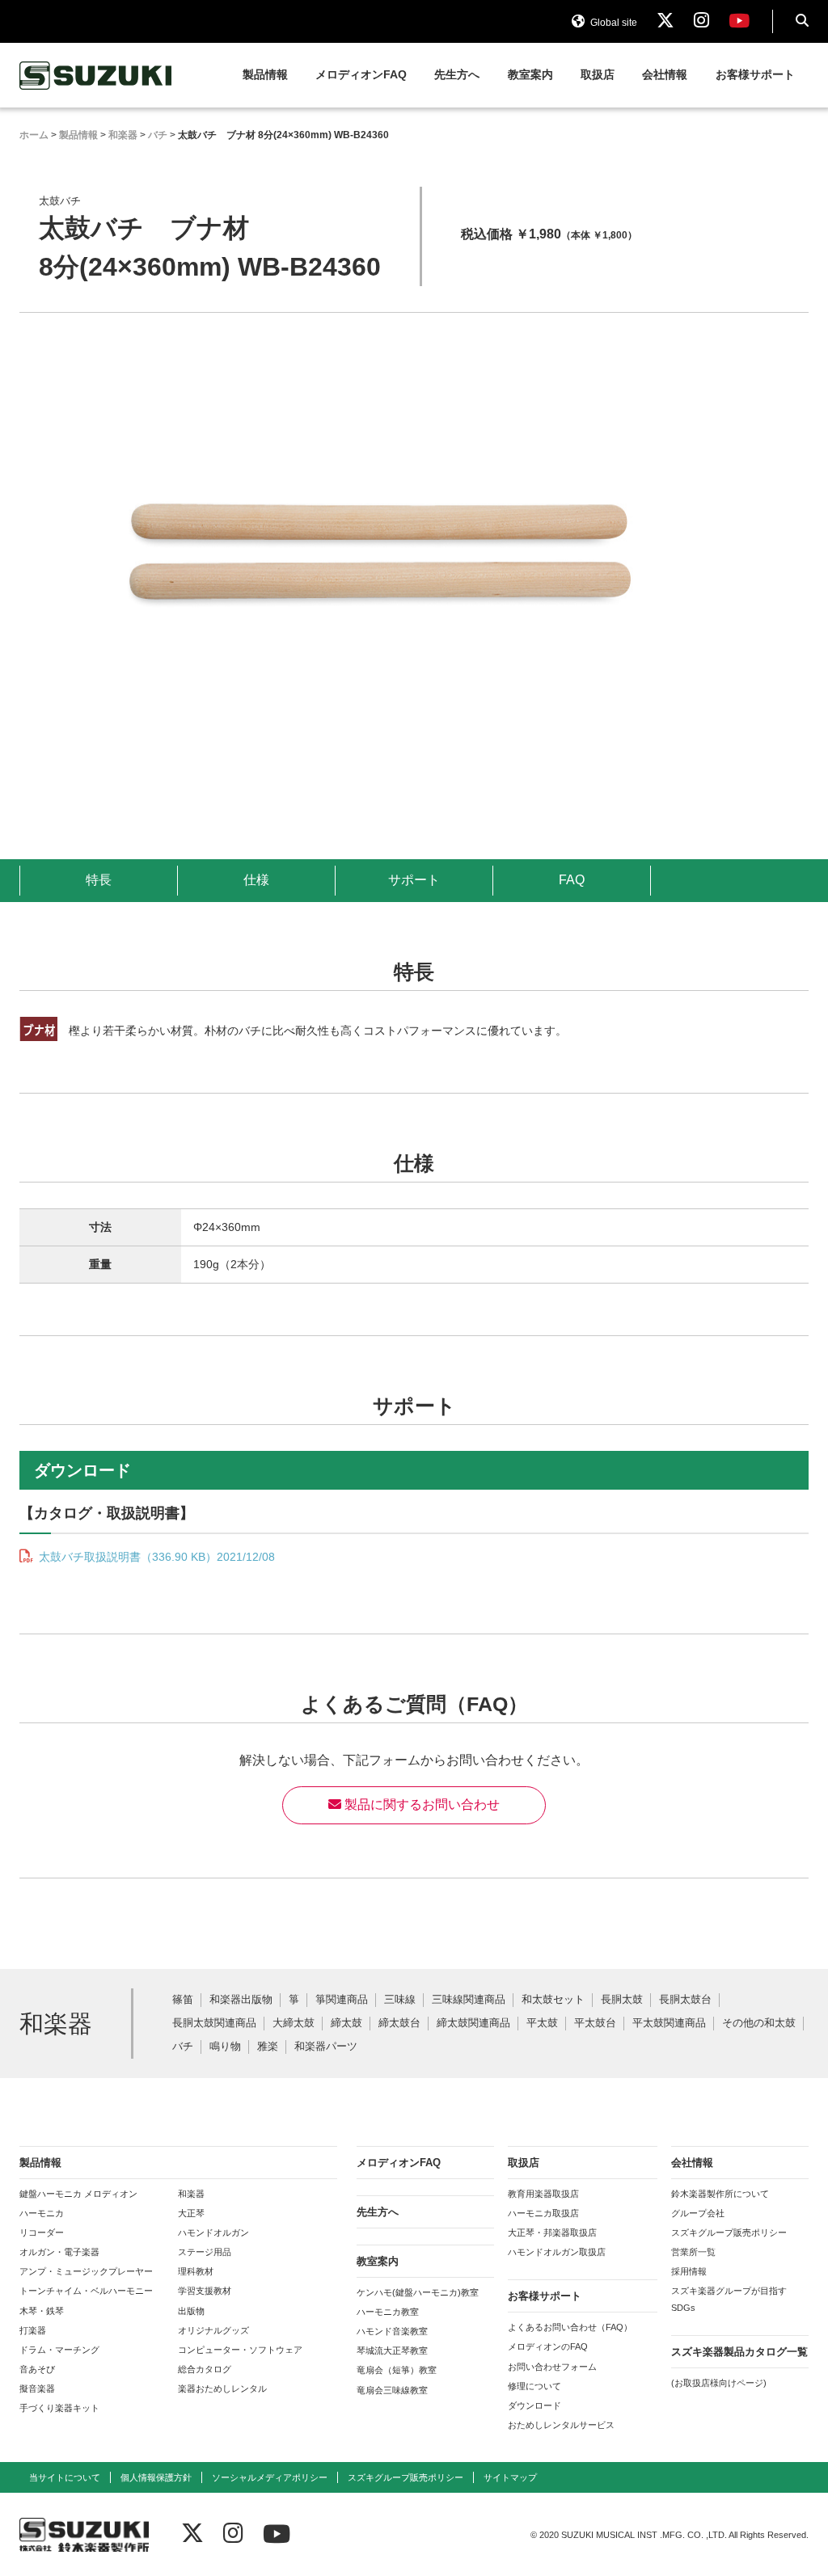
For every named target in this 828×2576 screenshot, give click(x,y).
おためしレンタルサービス (561, 2425)
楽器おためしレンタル (222, 2388)
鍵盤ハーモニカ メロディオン (78, 2194)
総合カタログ (205, 2369)
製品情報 (265, 75)
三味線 (400, 2000)
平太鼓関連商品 (669, 2024)
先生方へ (457, 75)
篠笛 (183, 2000)
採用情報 (689, 2271)
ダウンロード (534, 2405)
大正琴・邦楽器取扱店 (552, 2232)
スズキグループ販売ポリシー (729, 2232)
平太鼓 (542, 2024)
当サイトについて (65, 2477)
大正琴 (191, 2213)
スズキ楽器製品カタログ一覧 (739, 2352)
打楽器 (33, 2330)
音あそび (37, 2369)
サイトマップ (510, 2477)
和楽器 (191, 2194)
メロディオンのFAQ (548, 2346)
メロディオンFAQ (361, 75)
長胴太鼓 (622, 2000)
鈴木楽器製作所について (720, 2194)
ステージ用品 (205, 2252)
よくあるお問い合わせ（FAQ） (570, 2327)
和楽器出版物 (241, 2000)
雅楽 (268, 2047)
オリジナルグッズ (213, 2330)
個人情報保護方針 (156, 2477)
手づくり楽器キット (59, 2408)
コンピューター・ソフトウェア (240, 2350)
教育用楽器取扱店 (543, 2194)
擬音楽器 (37, 2388)
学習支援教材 (205, 2291)
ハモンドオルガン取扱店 (557, 2252)
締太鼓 (346, 2024)
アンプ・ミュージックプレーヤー (86, 2271)
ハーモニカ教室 (388, 2312)
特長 (99, 880)
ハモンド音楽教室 (392, 2331)
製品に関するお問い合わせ (420, 1804)
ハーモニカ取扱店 (543, 2213)
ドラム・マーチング (59, 2350)
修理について (534, 2386)
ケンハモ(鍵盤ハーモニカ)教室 (418, 2292)
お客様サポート (755, 75)
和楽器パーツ (326, 2047)
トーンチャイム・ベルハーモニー (86, 2291)
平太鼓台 (595, 2024)
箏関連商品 (342, 2000)
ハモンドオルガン (213, 2232)
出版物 (191, 2311)
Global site (613, 23)
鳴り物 (225, 2047)
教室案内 (530, 75)
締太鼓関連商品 (473, 2024)
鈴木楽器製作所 (96, 76)
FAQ (572, 880)
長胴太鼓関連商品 (214, 2024)
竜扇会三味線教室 (392, 2390)
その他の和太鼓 (759, 2024)
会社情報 (665, 75)
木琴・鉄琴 (42, 2311)
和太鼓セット (553, 2000)
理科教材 (196, 2271)
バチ (183, 2047)
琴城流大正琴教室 (392, 2350)
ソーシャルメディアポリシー (270, 2477)
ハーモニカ (42, 2213)
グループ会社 (698, 2213)
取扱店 (598, 75)
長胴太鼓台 (685, 2000)
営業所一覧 (693, 2252)
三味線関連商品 (469, 2000)
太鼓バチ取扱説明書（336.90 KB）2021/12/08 (155, 1557)
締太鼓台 (399, 2024)
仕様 (256, 880)
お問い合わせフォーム (552, 2367)
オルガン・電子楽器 (59, 2252)
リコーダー (42, 2232)
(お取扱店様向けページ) (719, 2383)
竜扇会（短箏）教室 (397, 2370)
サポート (414, 880)
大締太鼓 (294, 2024)
